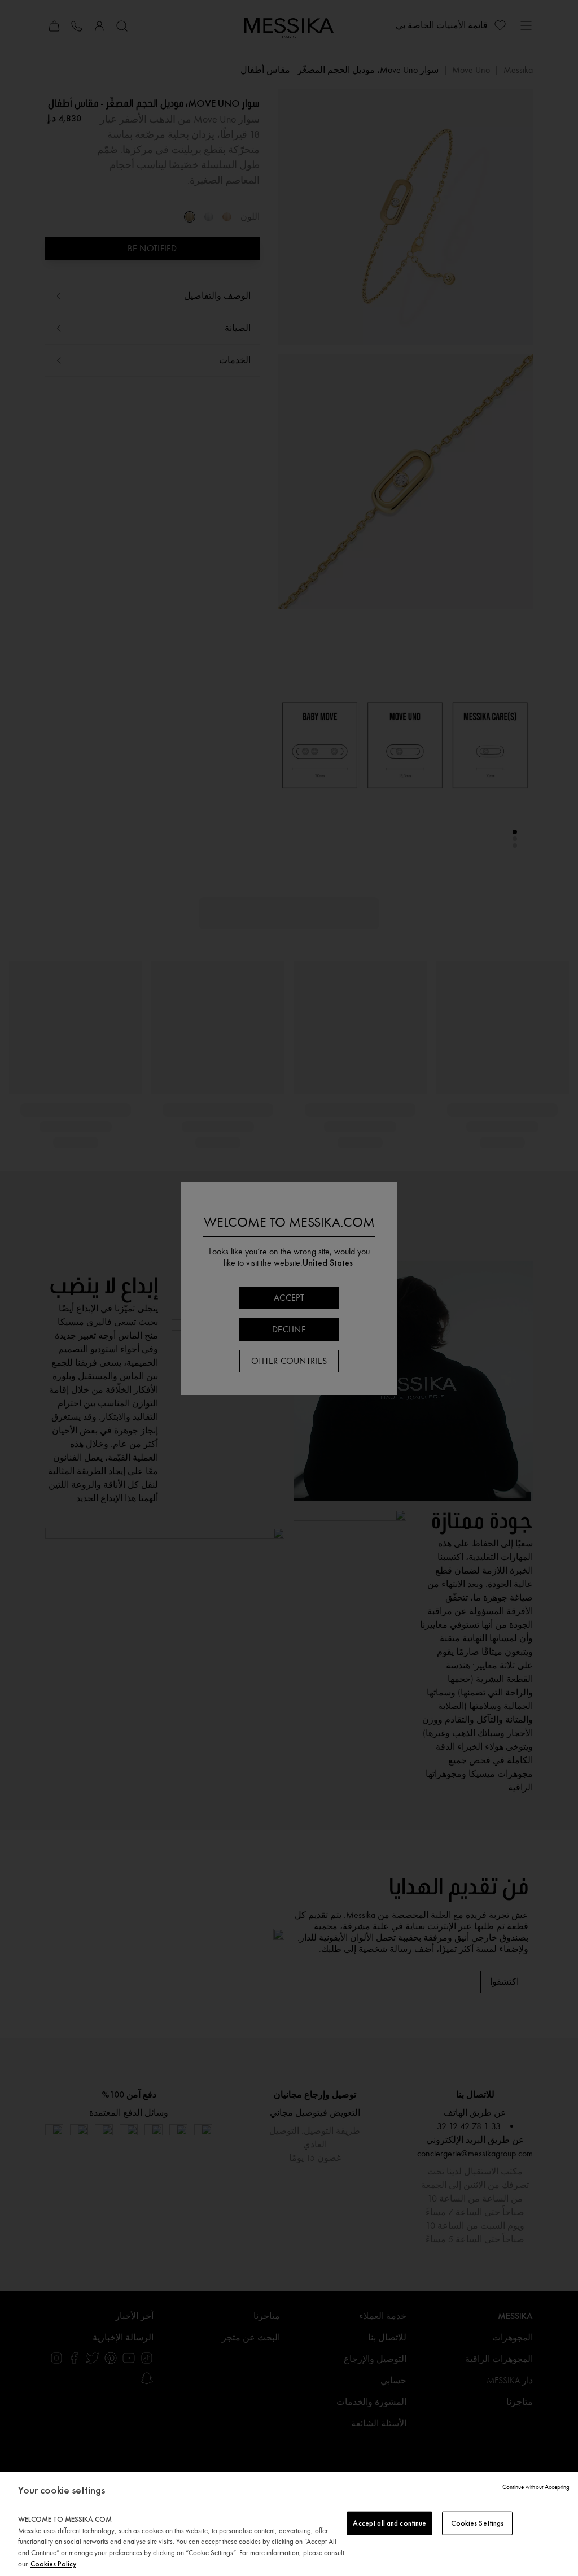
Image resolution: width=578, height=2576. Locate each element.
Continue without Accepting (536, 2487)
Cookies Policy (53, 2564)
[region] (289, 2524)
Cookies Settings (477, 2523)
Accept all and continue (389, 2523)
